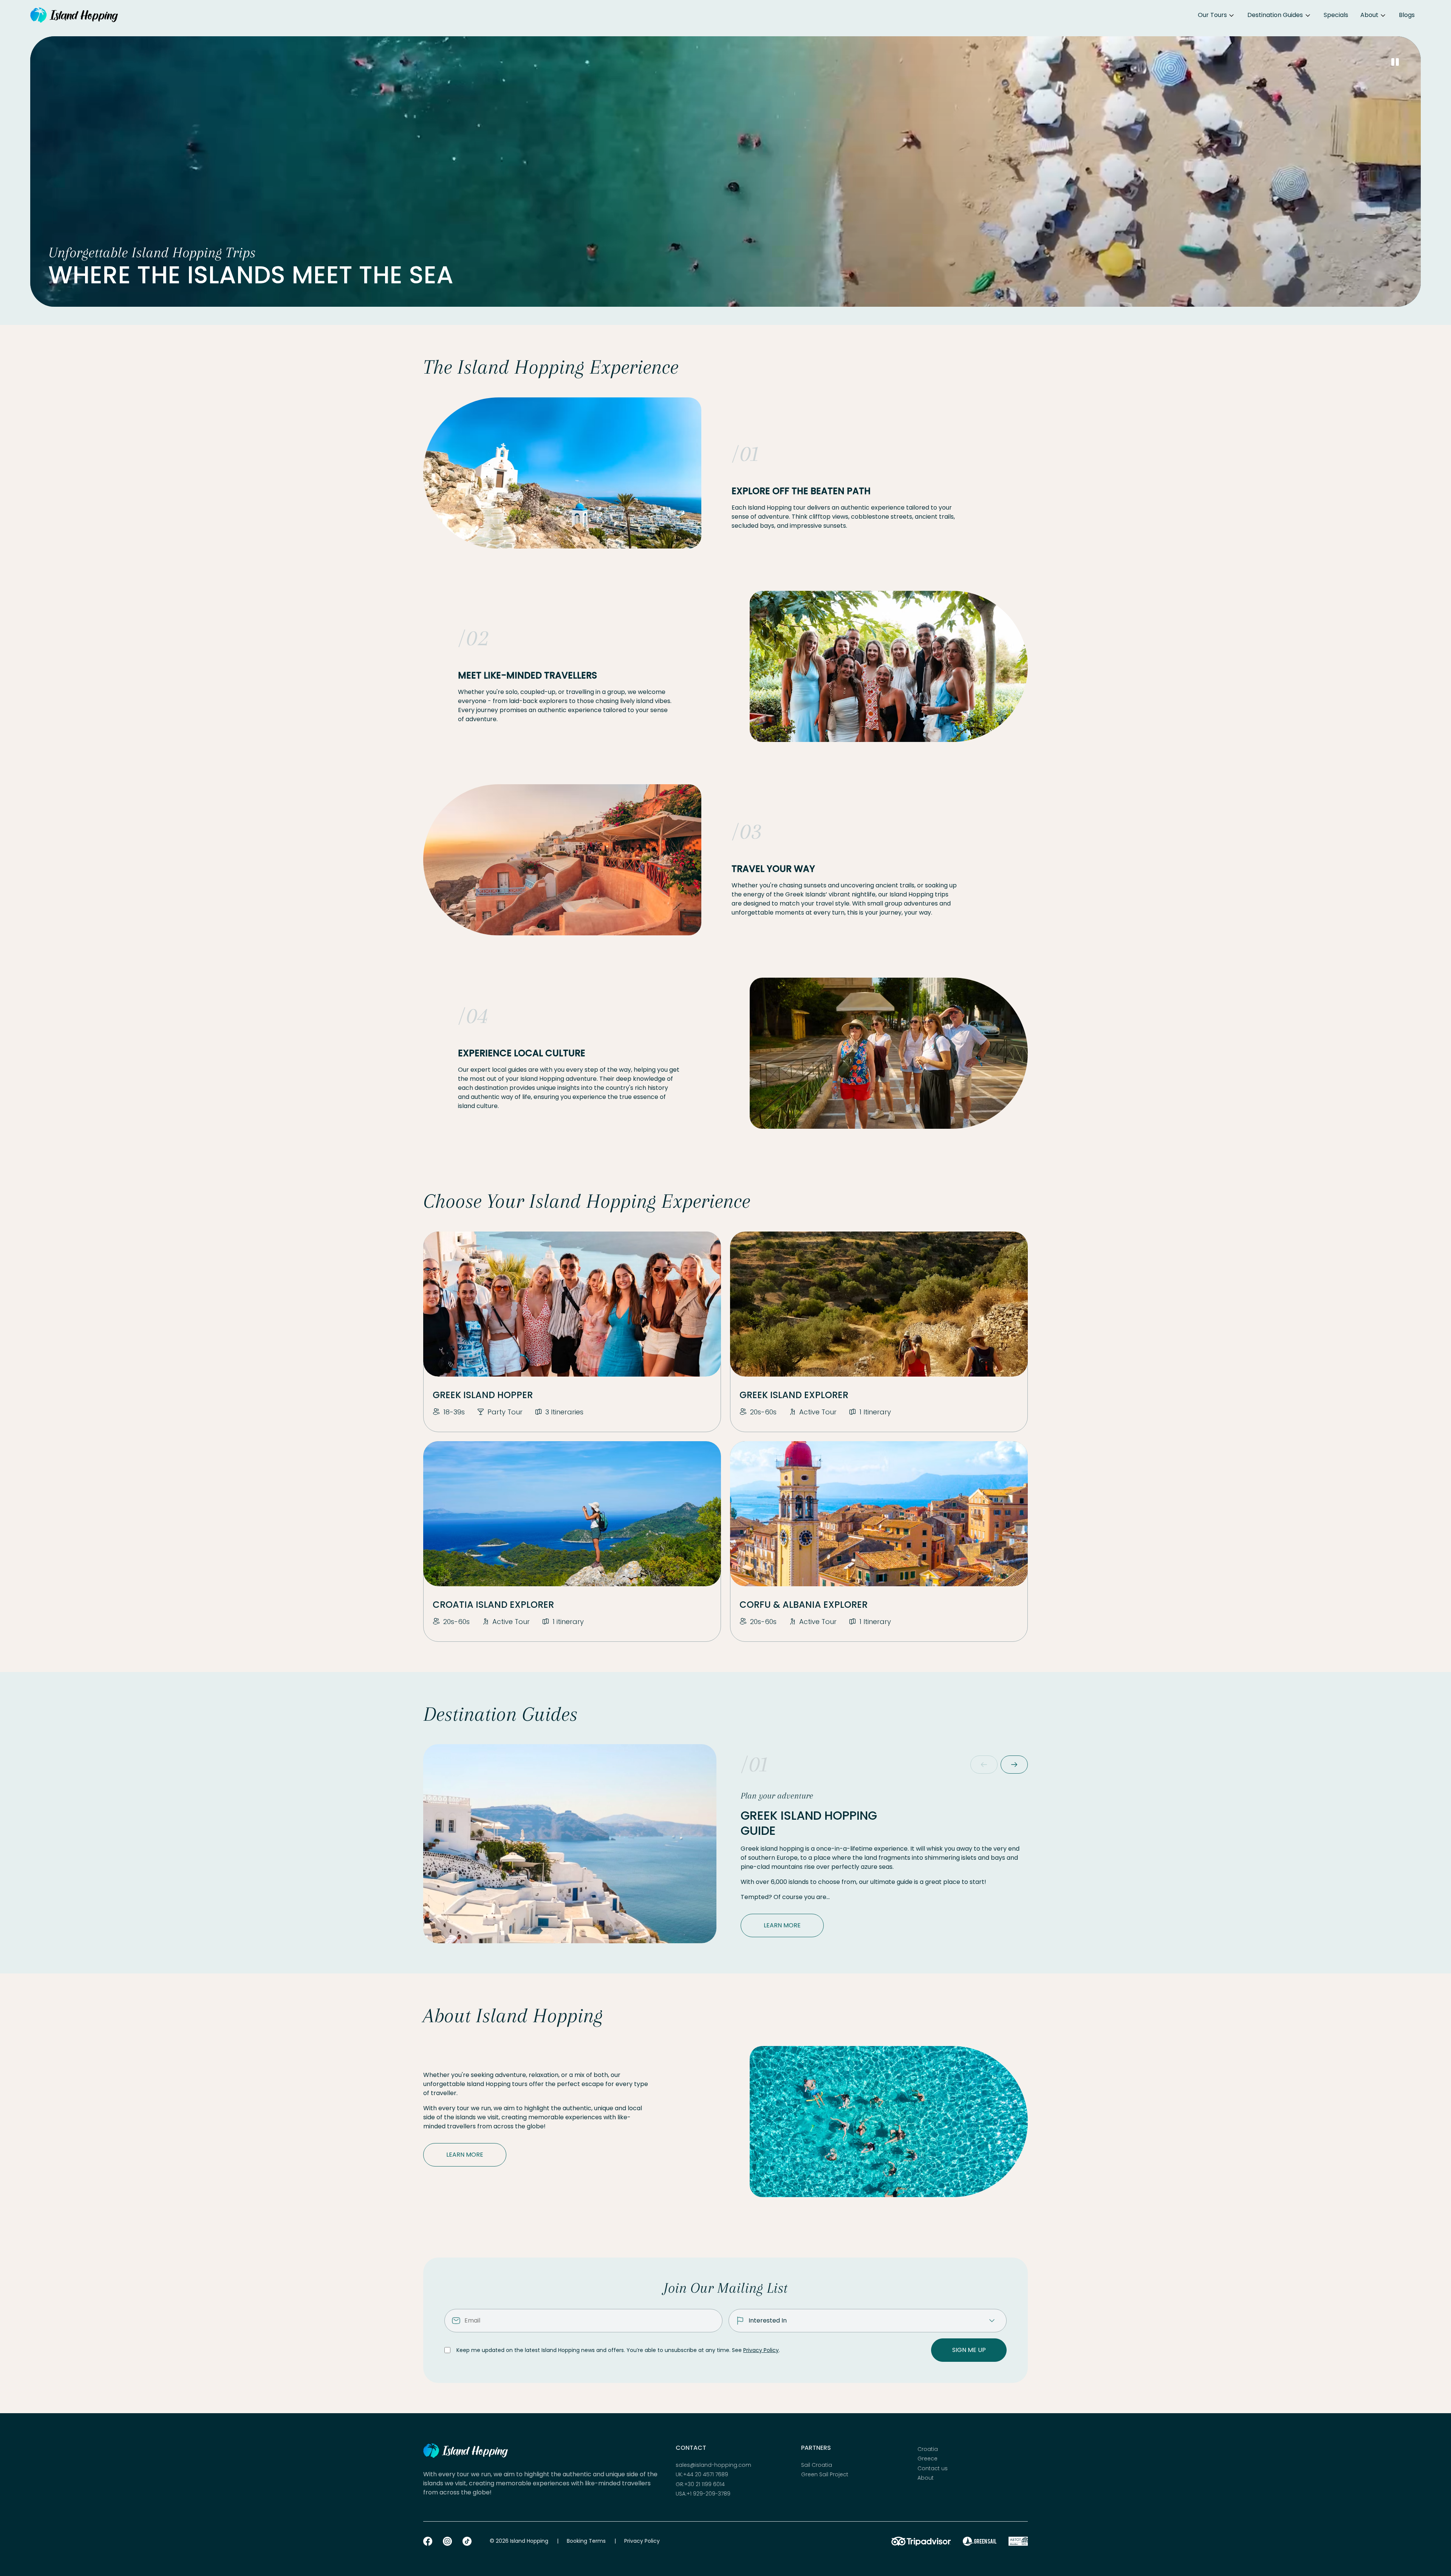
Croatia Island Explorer (493, 1605)
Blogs (1407, 15)
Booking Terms (586, 2541)
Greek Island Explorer (794, 1395)
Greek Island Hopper (483, 1395)
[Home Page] (74, 15)
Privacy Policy (761, 2350)
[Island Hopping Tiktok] (467, 2541)
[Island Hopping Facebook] (428, 2541)
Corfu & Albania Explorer (804, 1605)
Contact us (933, 2469)
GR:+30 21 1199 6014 (700, 2484)
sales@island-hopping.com (713, 2465)
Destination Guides (1275, 15)
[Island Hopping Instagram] (447, 2541)
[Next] (1014, 1765)
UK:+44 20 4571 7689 (702, 2475)
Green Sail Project (825, 2475)
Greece (927, 2459)
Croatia (928, 2449)
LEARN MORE (782, 1925)
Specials (1336, 15)
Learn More (465, 2155)
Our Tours (1212, 15)
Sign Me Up (969, 2350)
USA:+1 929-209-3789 (703, 2494)
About (1369, 15)
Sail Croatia (817, 2465)
